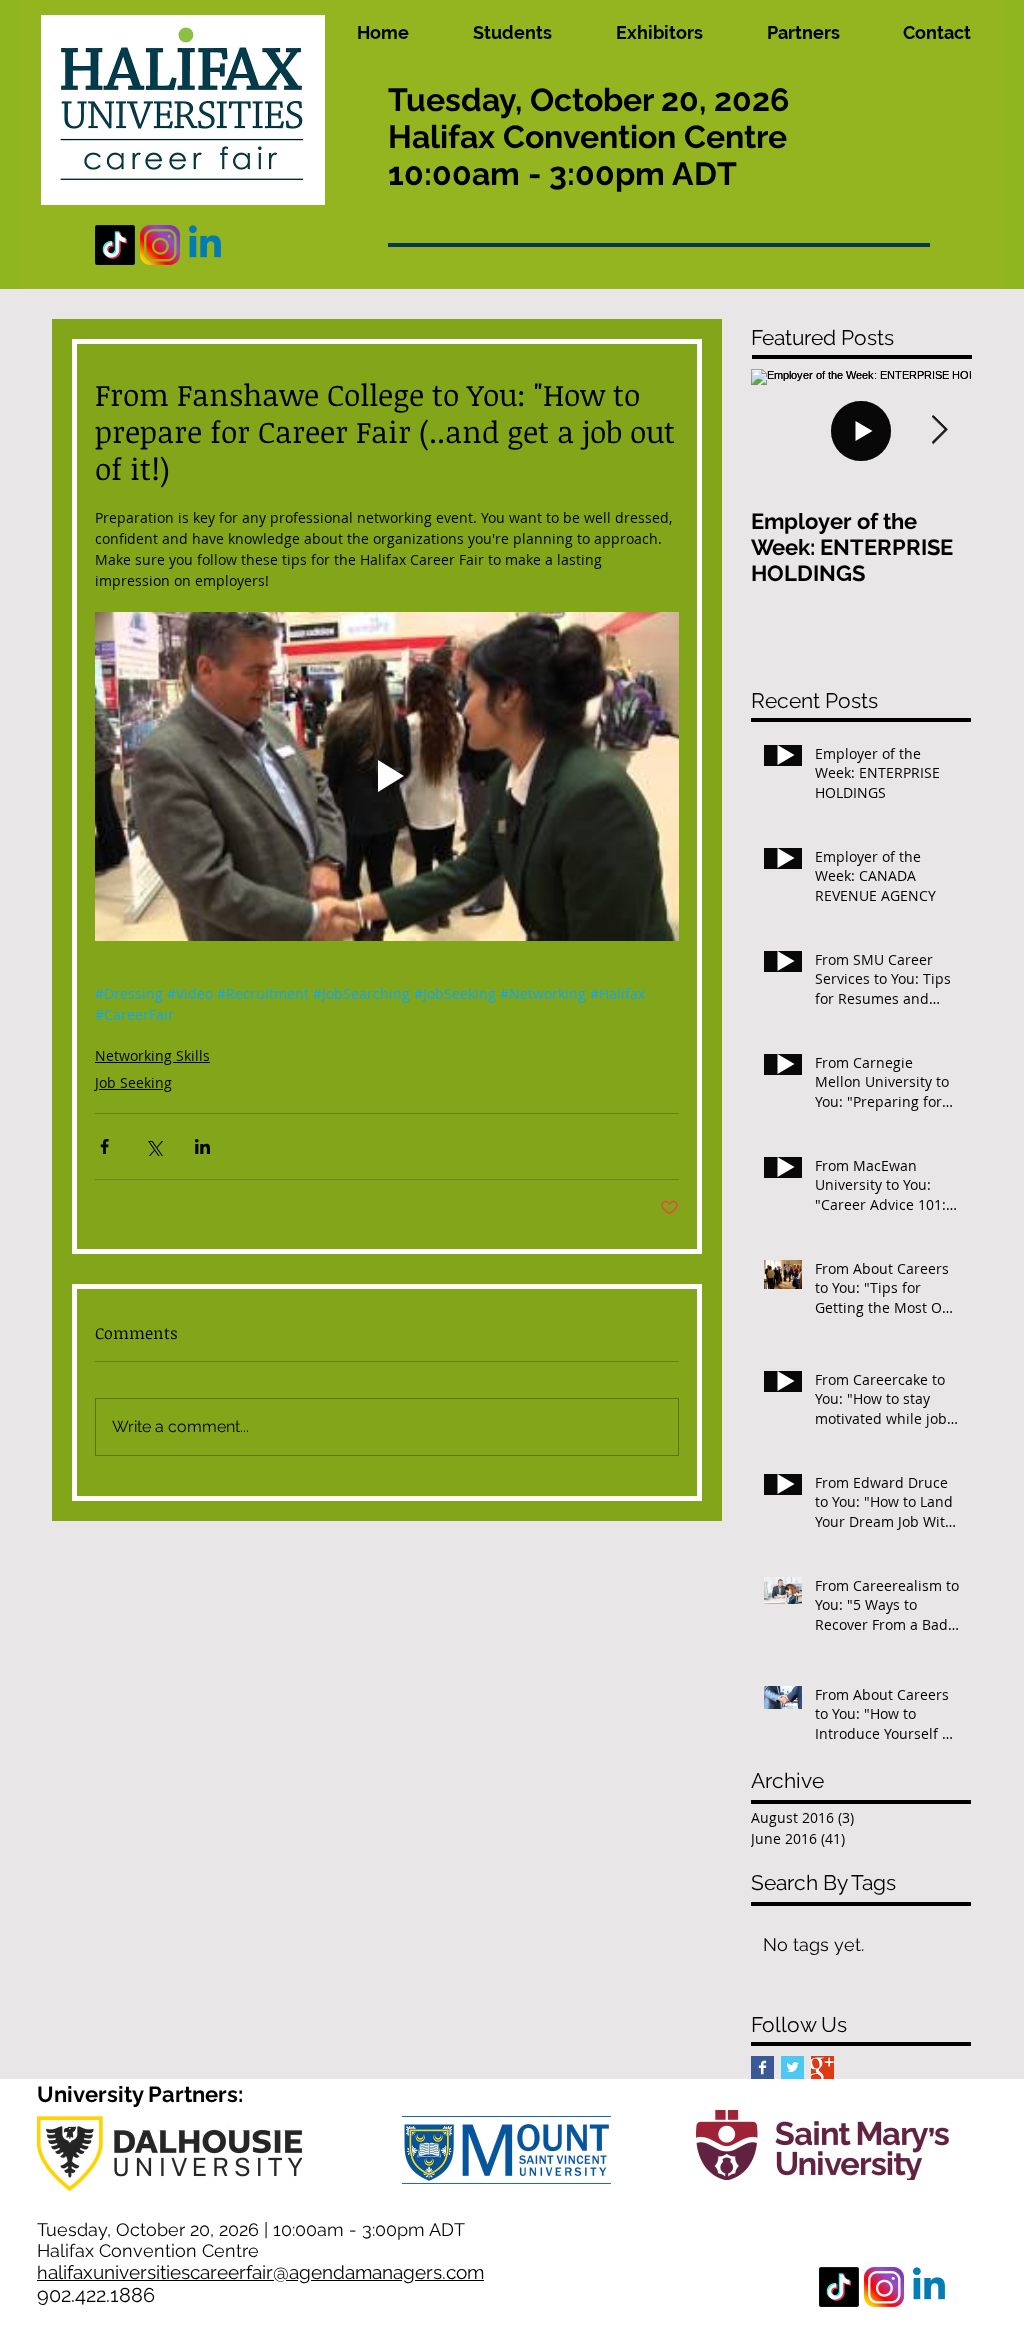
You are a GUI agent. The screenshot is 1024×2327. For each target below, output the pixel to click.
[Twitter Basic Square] (792, 2067)
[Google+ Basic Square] (822, 2067)
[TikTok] (115, 245)
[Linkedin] (205, 245)
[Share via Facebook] (104, 1146)
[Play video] (387, 776)
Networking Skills (152, 1055)
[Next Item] (939, 431)
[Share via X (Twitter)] (153, 1146)
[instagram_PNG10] (160, 245)
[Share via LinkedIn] (202, 1146)
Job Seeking (133, 1082)
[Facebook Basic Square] (762, 2067)
